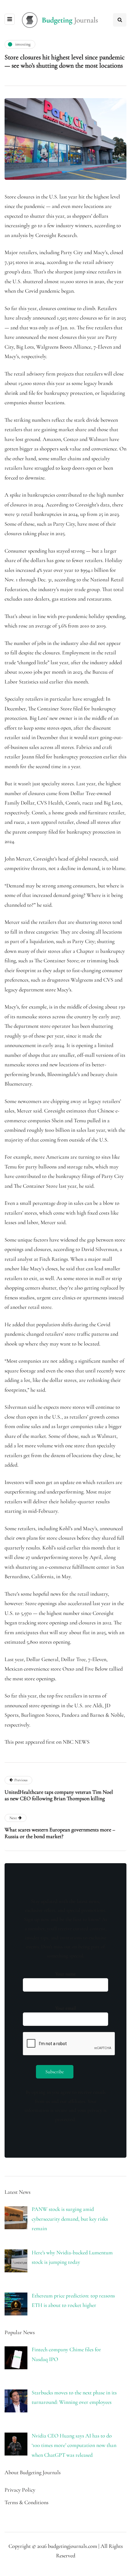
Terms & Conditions (27, 2502)
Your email (65, 2008)
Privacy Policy (20, 2490)
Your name (65, 1974)
